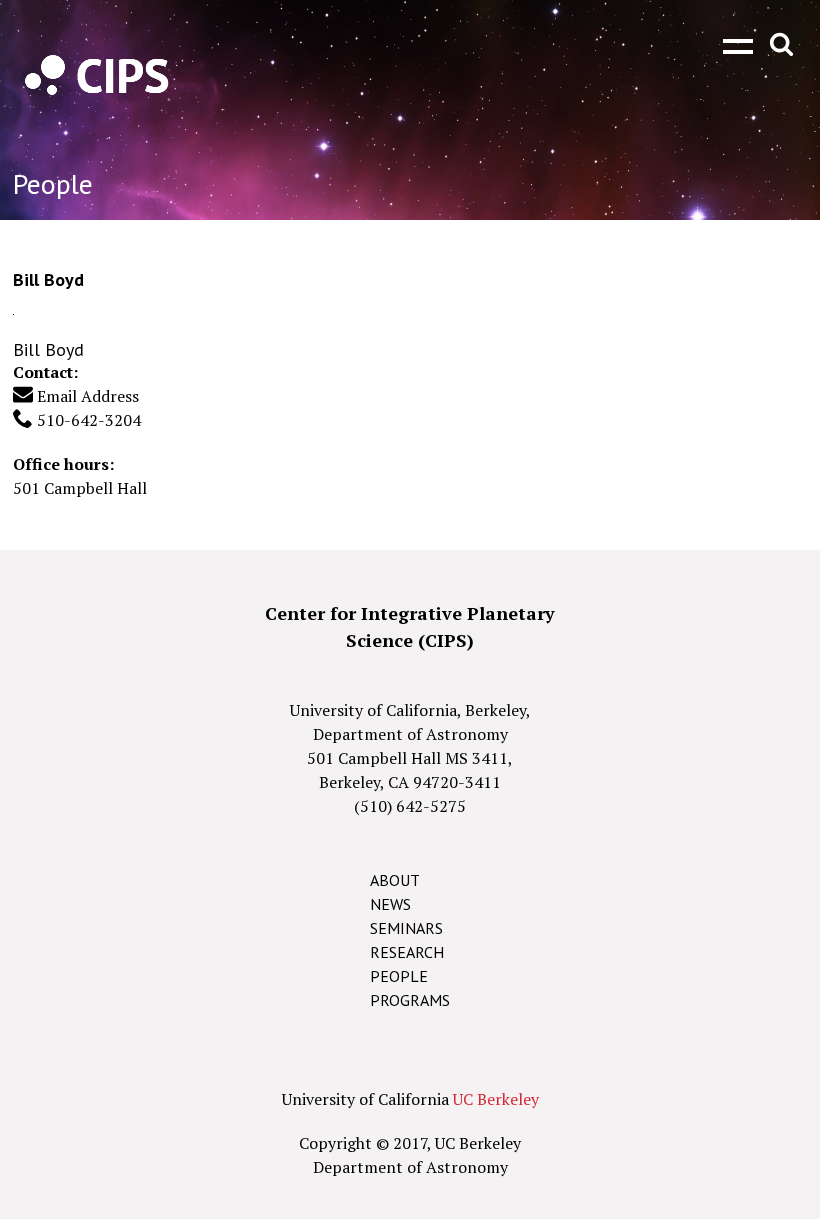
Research (407, 952)
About (395, 880)
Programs (410, 1000)
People (399, 976)
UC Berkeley (496, 1099)
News (390, 904)
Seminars (406, 928)
